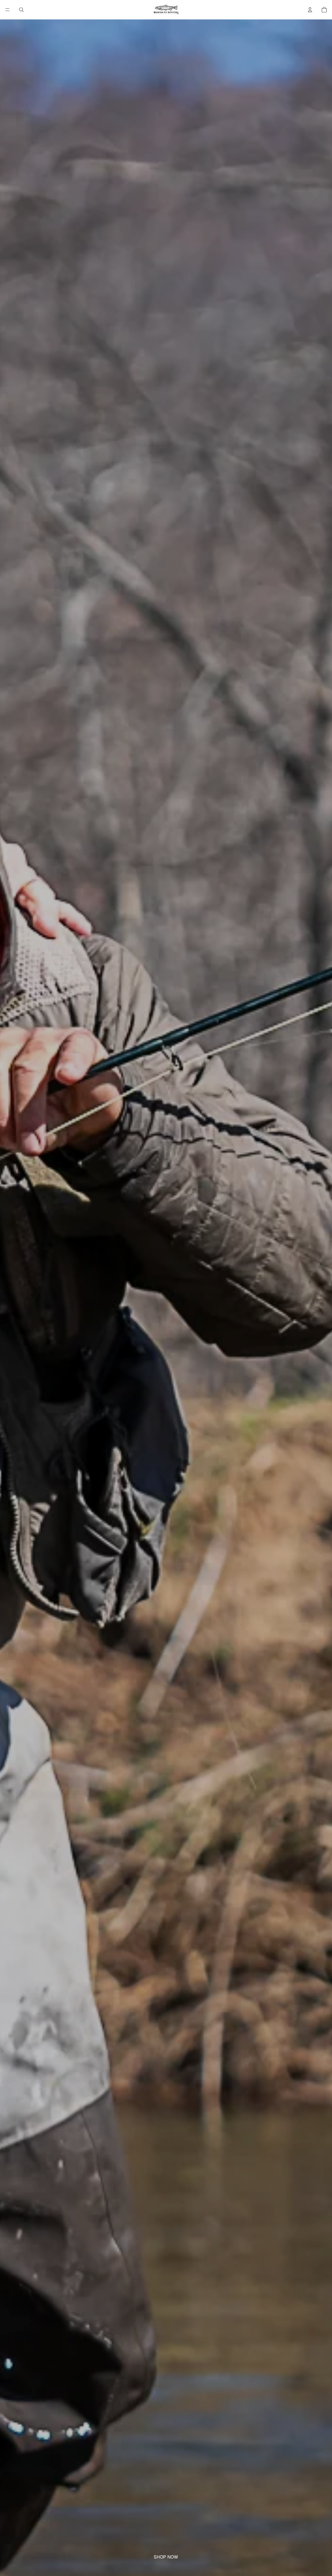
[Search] (21, 10)
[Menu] (7, 10)
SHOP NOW (166, 2557)
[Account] (310, 10)
